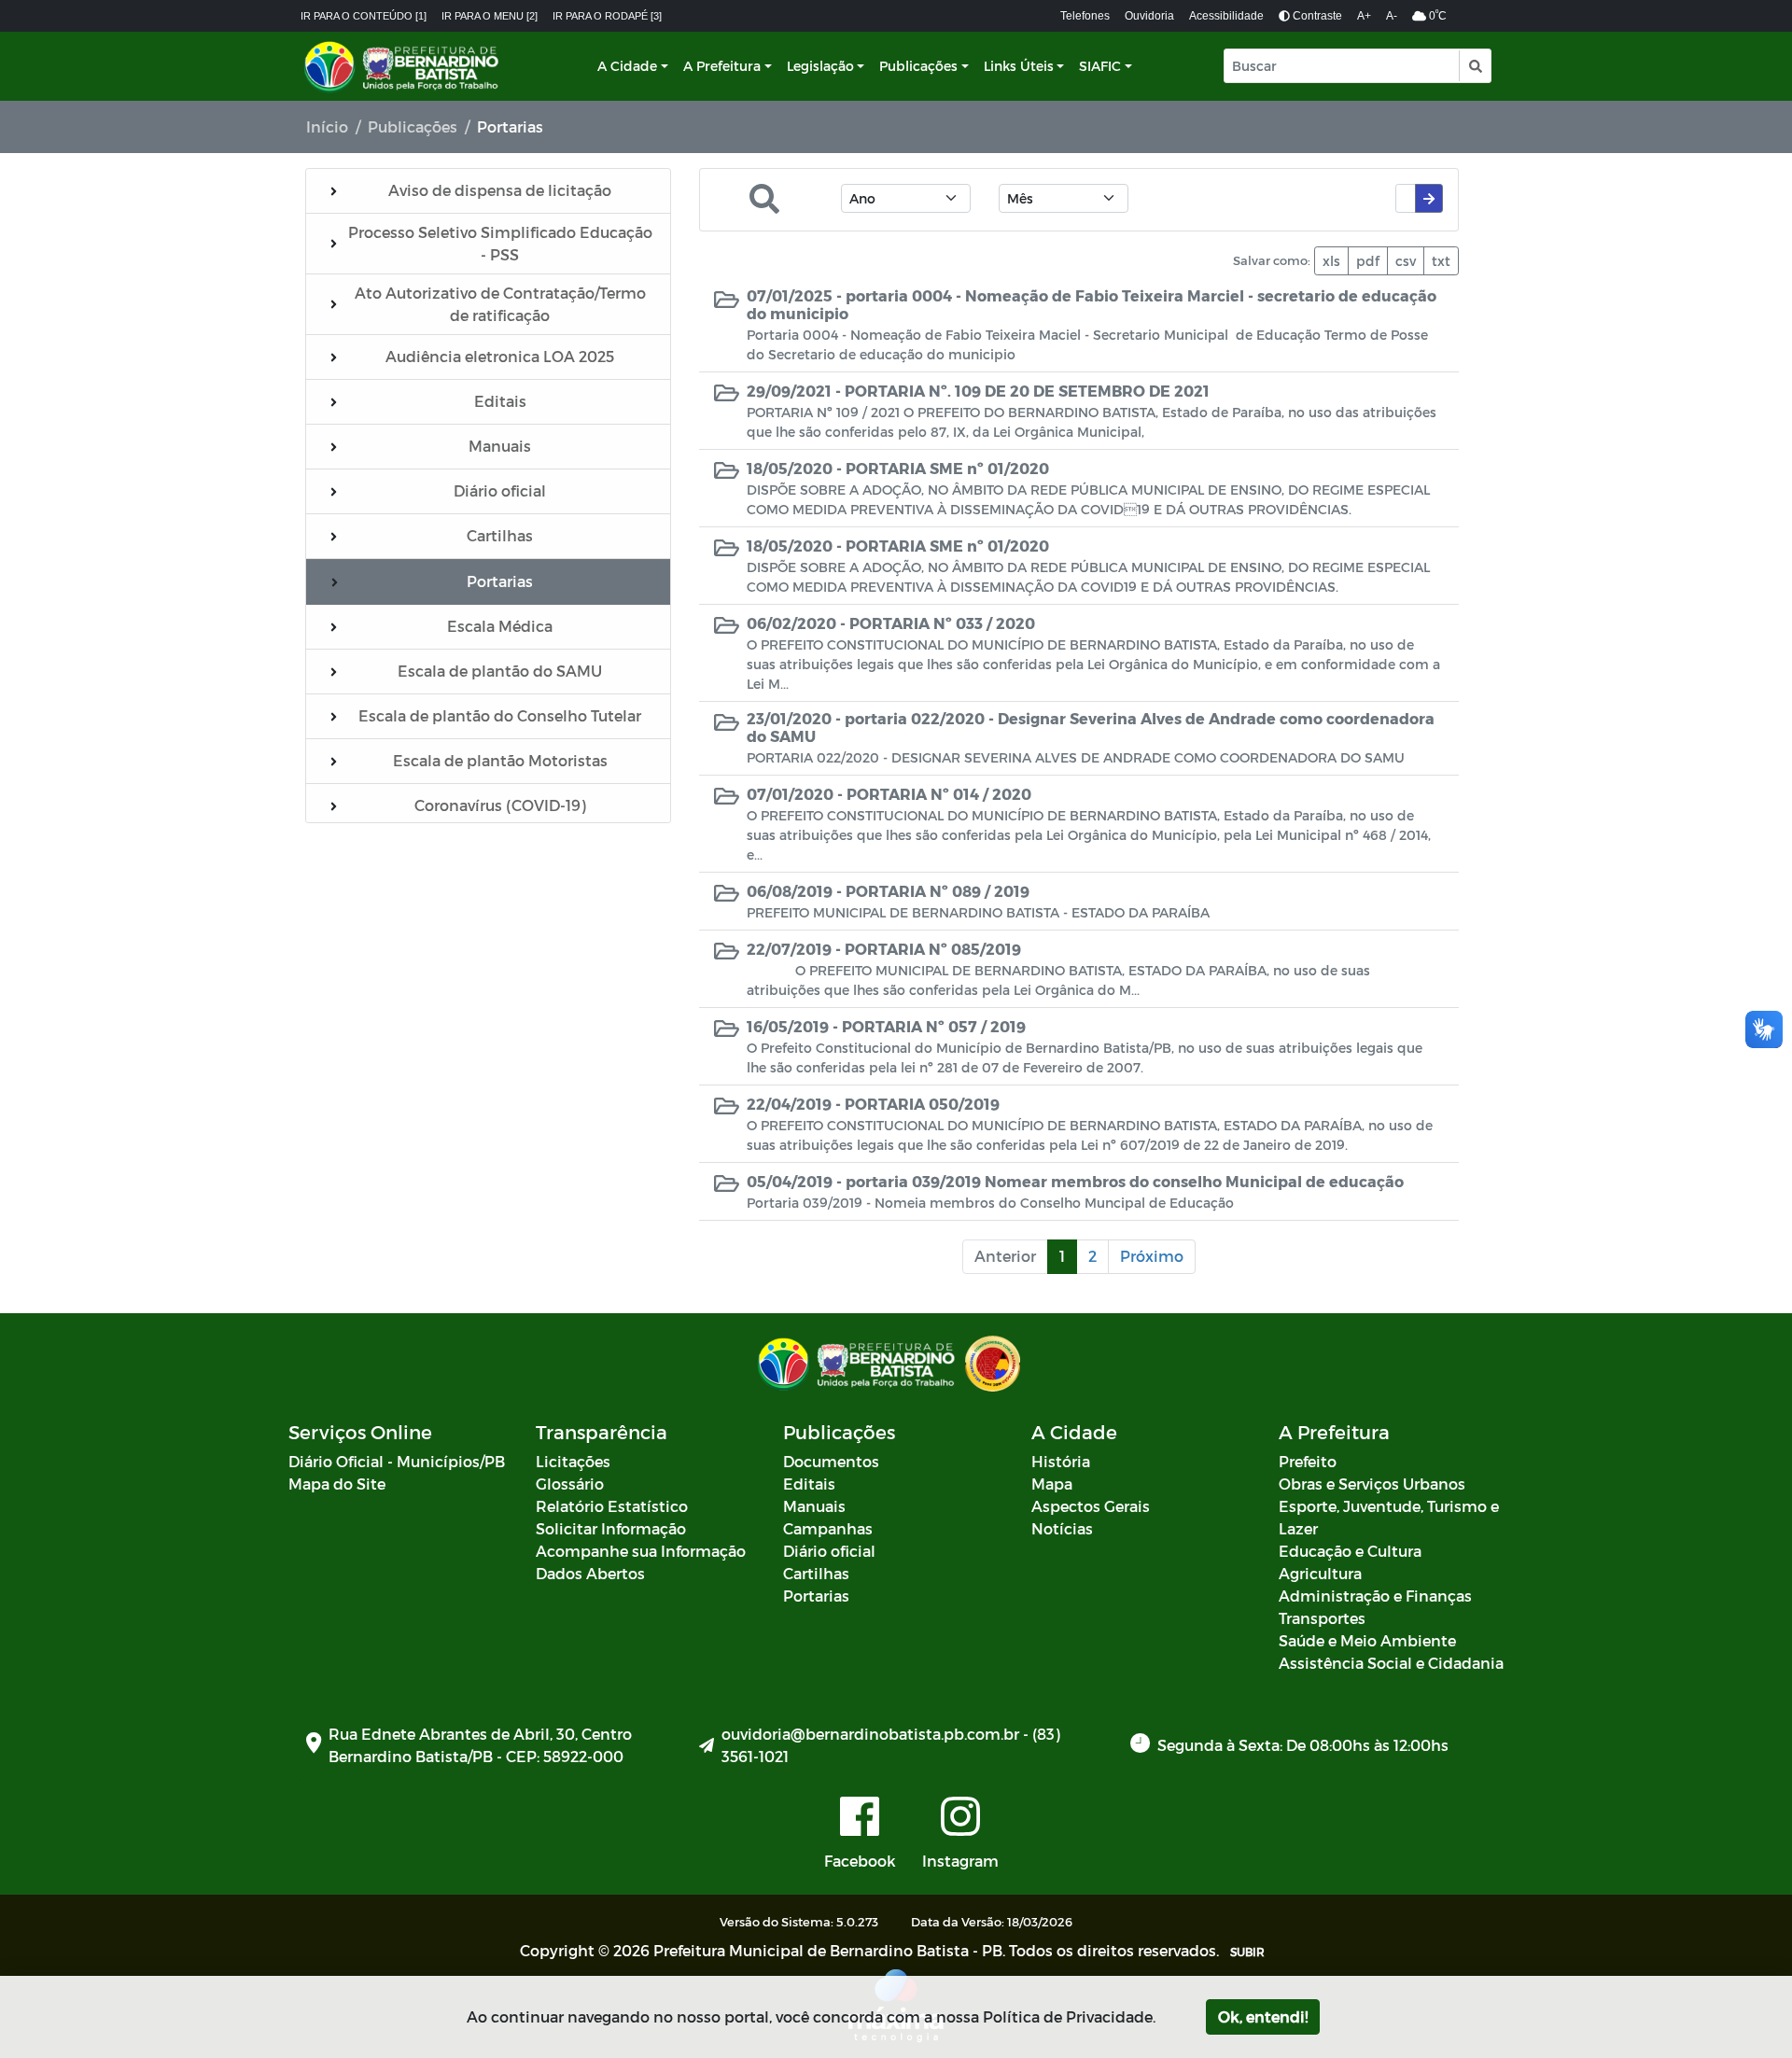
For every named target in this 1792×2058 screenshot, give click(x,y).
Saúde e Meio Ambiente (1367, 1640)
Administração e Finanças (1375, 1596)
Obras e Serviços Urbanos (1372, 1484)
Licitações (573, 1461)
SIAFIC (1100, 66)
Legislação (820, 66)
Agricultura (1320, 1573)
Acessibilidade (1226, 16)
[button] (1474, 66)
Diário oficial (829, 1551)
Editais (809, 1484)
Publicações (918, 66)
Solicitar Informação (611, 1528)
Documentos (831, 1461)
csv (1406, 261)
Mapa (1052, 1484)
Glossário (570, 1484)
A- (1392, 16)
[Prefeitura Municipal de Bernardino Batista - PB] (403, 66)
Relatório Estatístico (612, 1506)
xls (1331, 261)
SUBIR (1247, 1952)
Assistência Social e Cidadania (1391, 1663)
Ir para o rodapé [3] (607, 16)
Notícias (1062, 1528)
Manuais (814, 1506)
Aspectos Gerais (1091, 1506)
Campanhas (828, 1528)
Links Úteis (1019, 66)
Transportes (1322, 1618)
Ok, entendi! (1263, 2016)
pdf (1368, 261)
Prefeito (1308, 1461)
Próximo (1152, 1256)
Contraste (1316, 16)
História (1061, 1461)
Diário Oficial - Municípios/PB (397, 1461)
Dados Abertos (590, 1573)
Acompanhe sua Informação (641, 1551)
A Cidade (627, 66)
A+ (1364, 16)
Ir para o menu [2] (490, 16)
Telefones (1085, 16)
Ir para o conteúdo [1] (364, 16)
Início (327, 126)
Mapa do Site (337, 1484)
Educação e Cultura (1350, 1551)
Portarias (816, 1596)
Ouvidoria (1149, 16)
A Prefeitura (722, 66)
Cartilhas (816, 1573)
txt (1441, 261)
